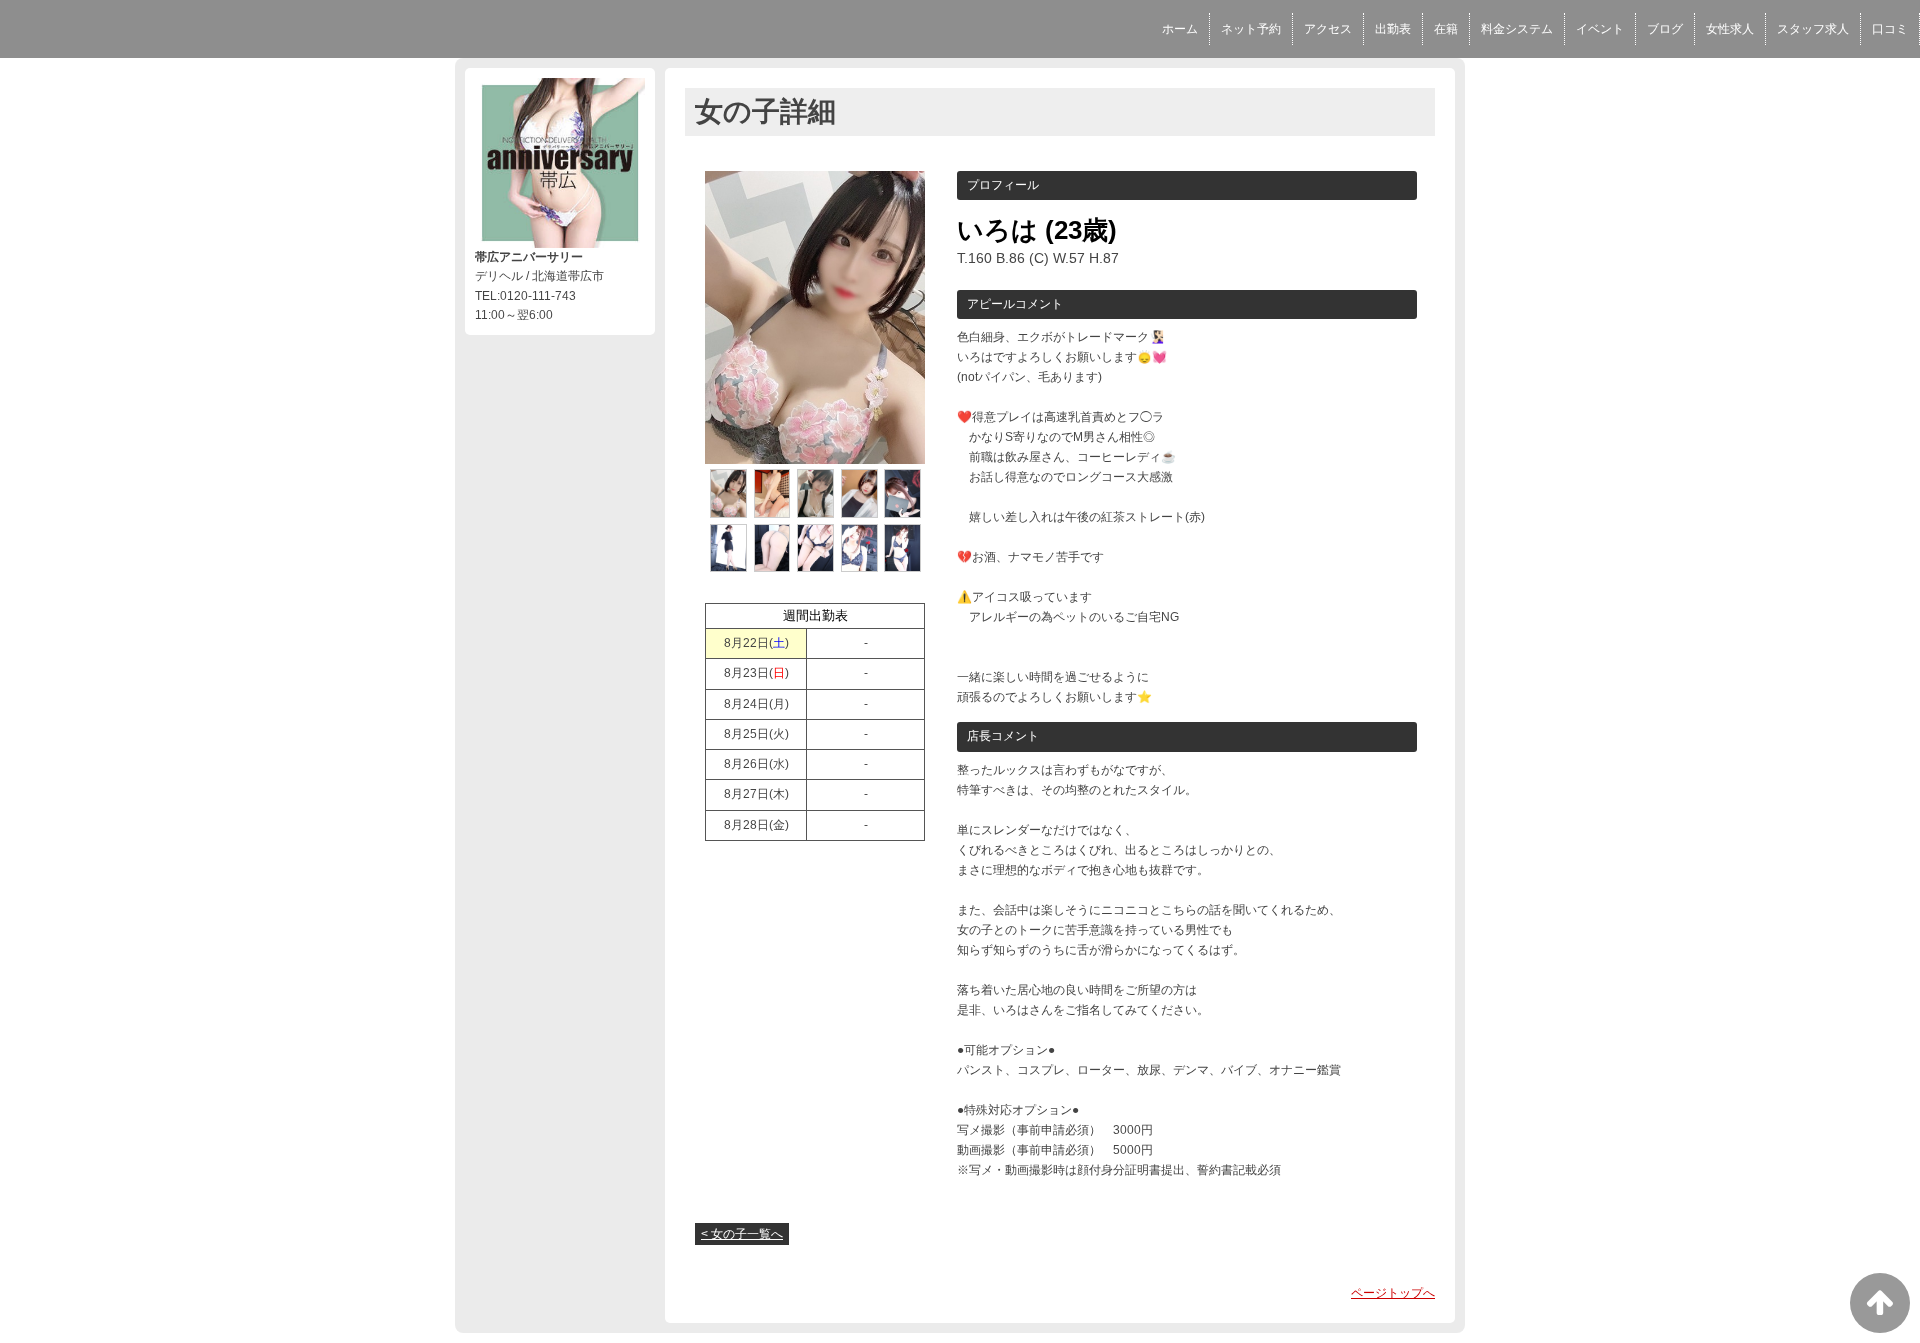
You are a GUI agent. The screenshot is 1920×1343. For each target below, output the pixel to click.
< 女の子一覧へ (742, 1234)
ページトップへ (1393, 1293)
